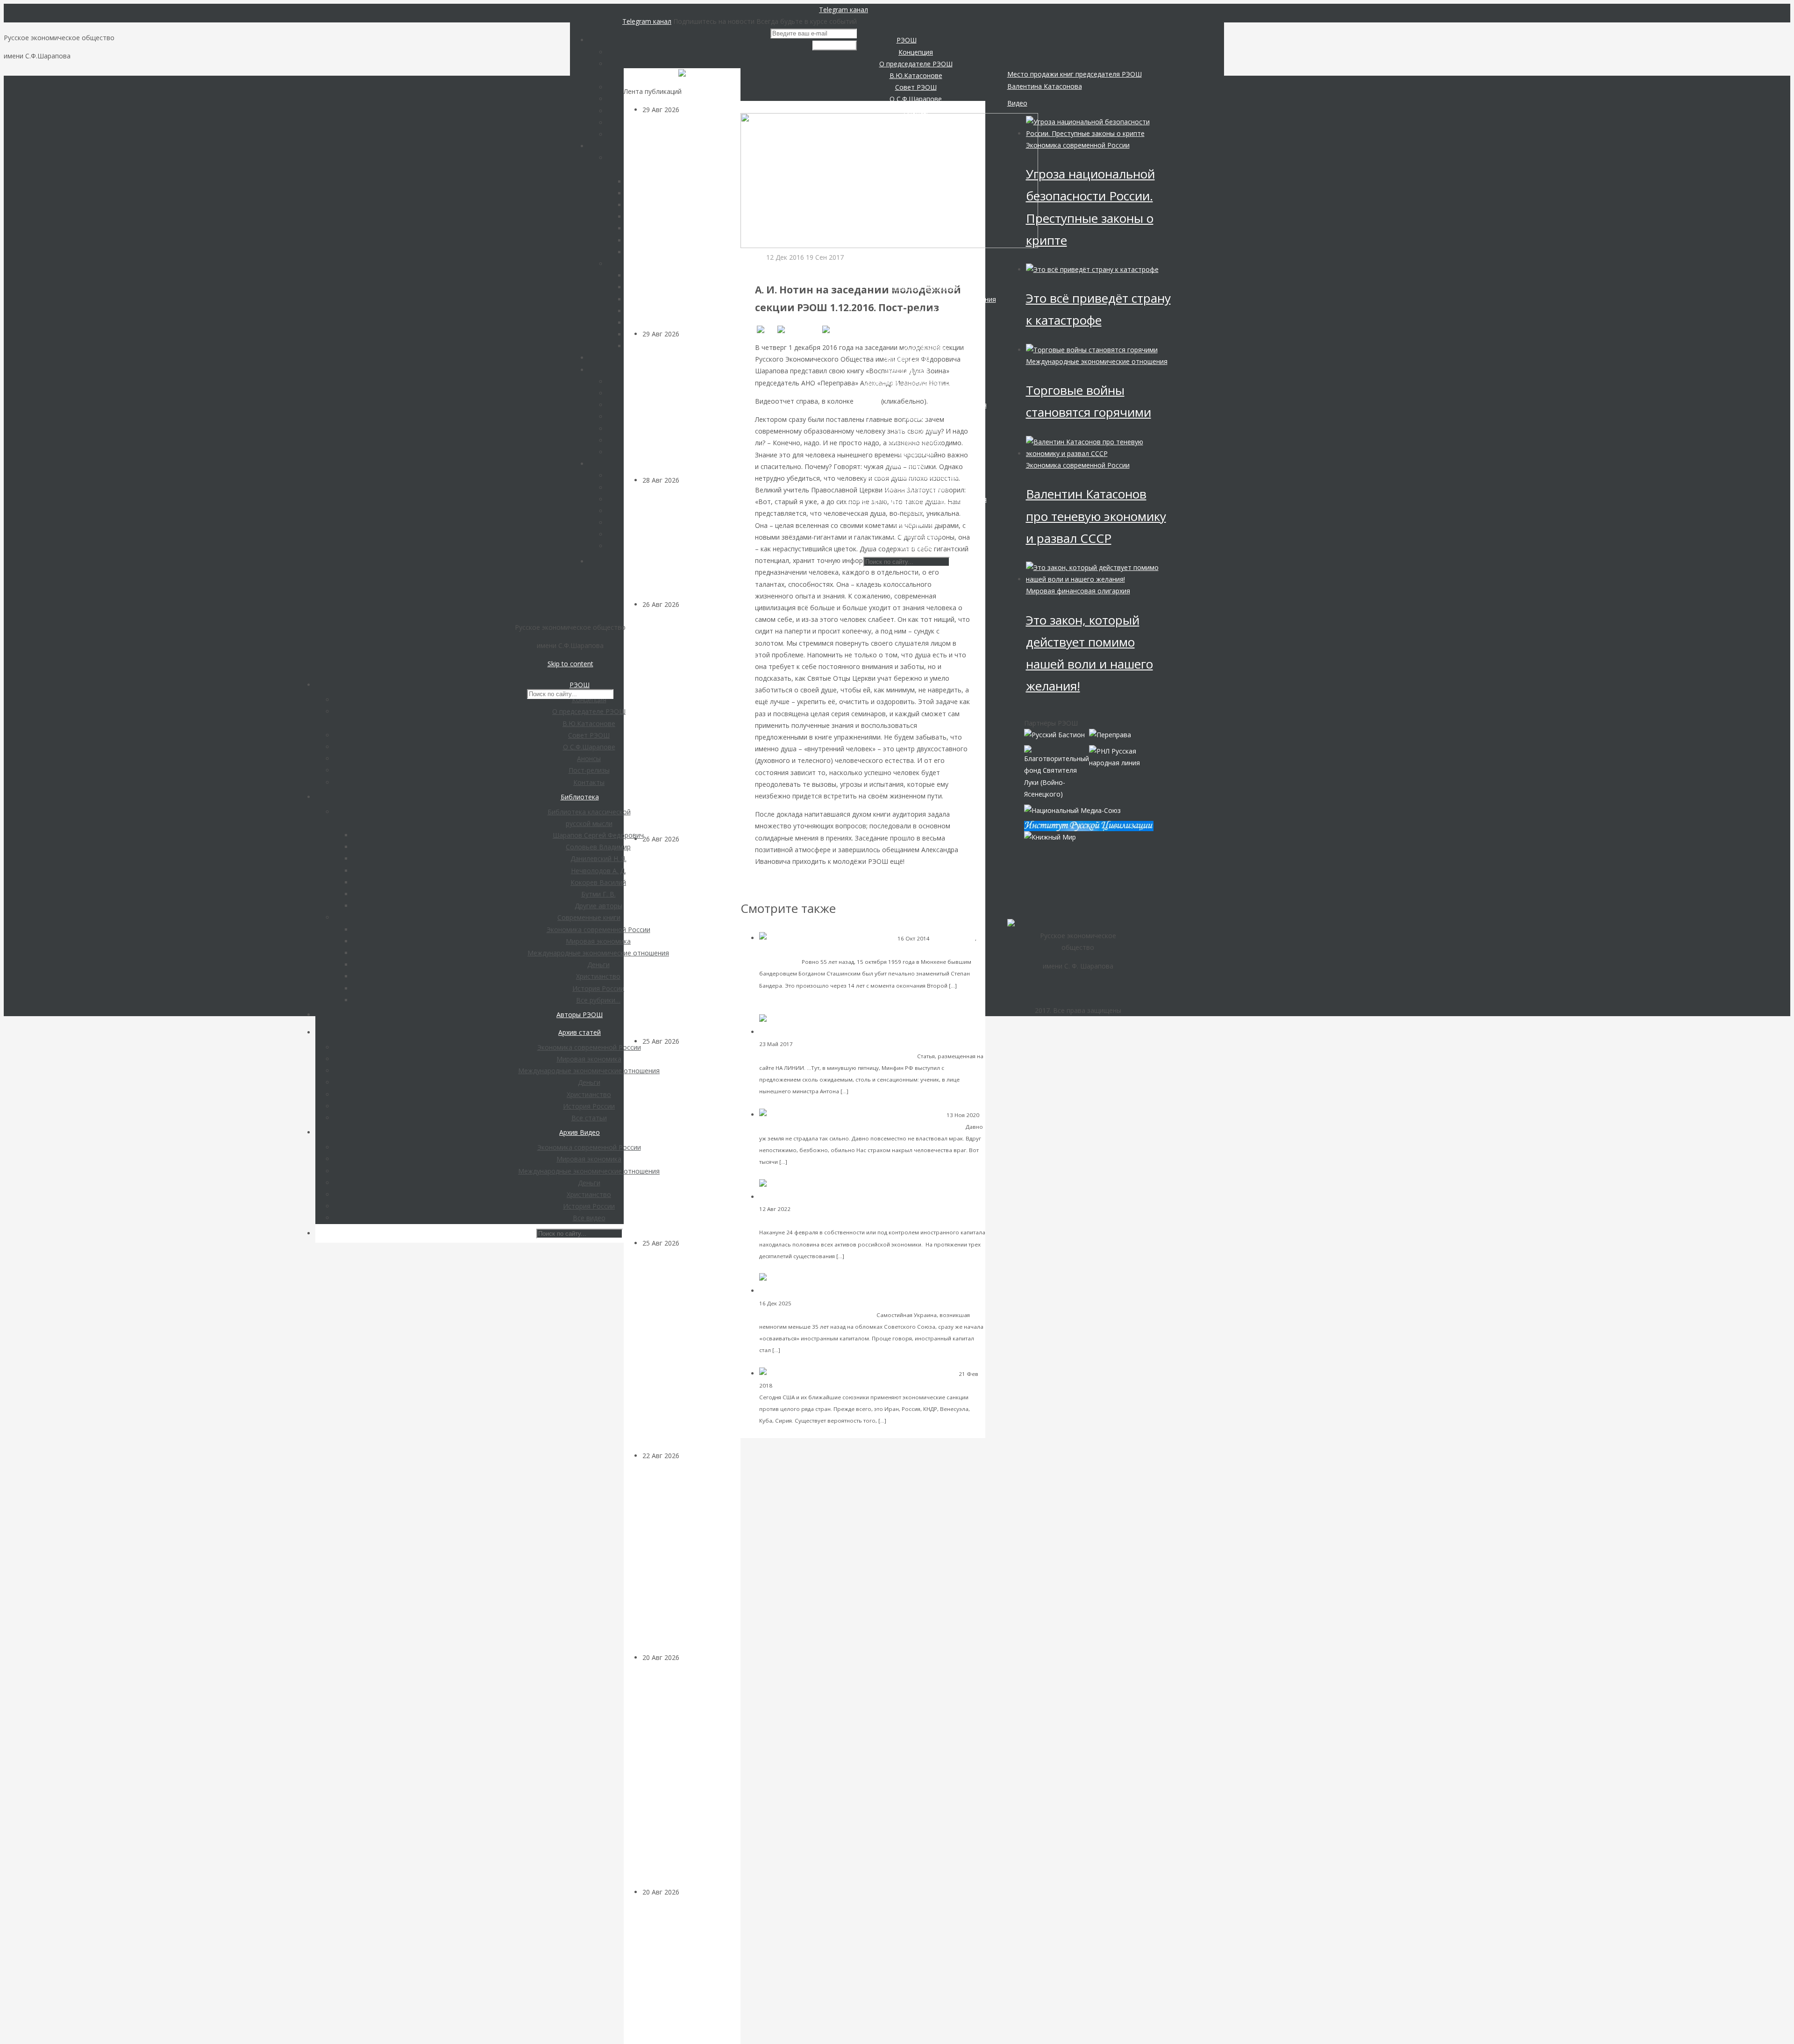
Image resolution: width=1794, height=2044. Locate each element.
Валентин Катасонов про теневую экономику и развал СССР (1096, 516)
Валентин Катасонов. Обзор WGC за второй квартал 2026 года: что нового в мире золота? (688, 945)
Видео (1017, 103)
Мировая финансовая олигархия (1078, 591)
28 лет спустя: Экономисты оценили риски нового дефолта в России (689, 1976)
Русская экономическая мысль (834, 1209)
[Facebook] (798, 330)
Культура (694, 334)
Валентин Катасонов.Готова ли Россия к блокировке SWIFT (886, 1385)
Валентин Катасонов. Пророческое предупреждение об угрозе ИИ (693, 407)
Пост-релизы (783, 269)
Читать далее (870, 1091)
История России (953, 938)
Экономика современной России (840, 1044)
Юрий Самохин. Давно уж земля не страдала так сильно (874, 1126)
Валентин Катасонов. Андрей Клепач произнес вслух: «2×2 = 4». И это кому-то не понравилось (689, 1562)
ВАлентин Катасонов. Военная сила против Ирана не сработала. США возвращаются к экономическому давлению (691, 722)
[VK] (765, 330)
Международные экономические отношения (820, 950)
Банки (782, 1385)
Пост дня (694, 480)
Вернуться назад (767, 107)
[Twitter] (839, 330)
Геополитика (700, 604)
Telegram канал (844, 10)
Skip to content (570, 664)
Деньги (691, 1657)
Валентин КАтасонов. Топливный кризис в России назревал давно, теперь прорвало (691, 1148)
